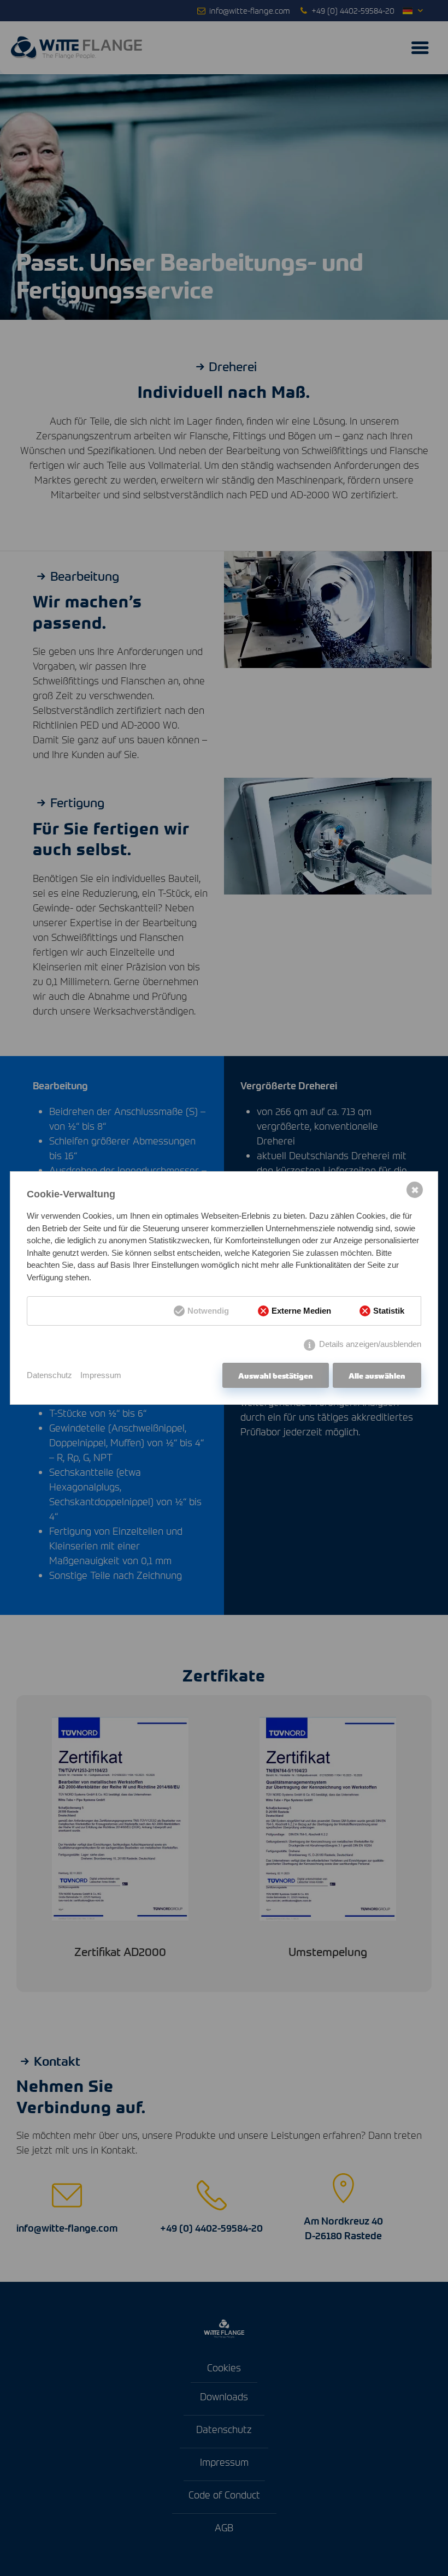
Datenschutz (49, 1375)
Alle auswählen (377, 1375)
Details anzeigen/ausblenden (370, 1344)
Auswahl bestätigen (276, 1375)
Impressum (101, 1375)
